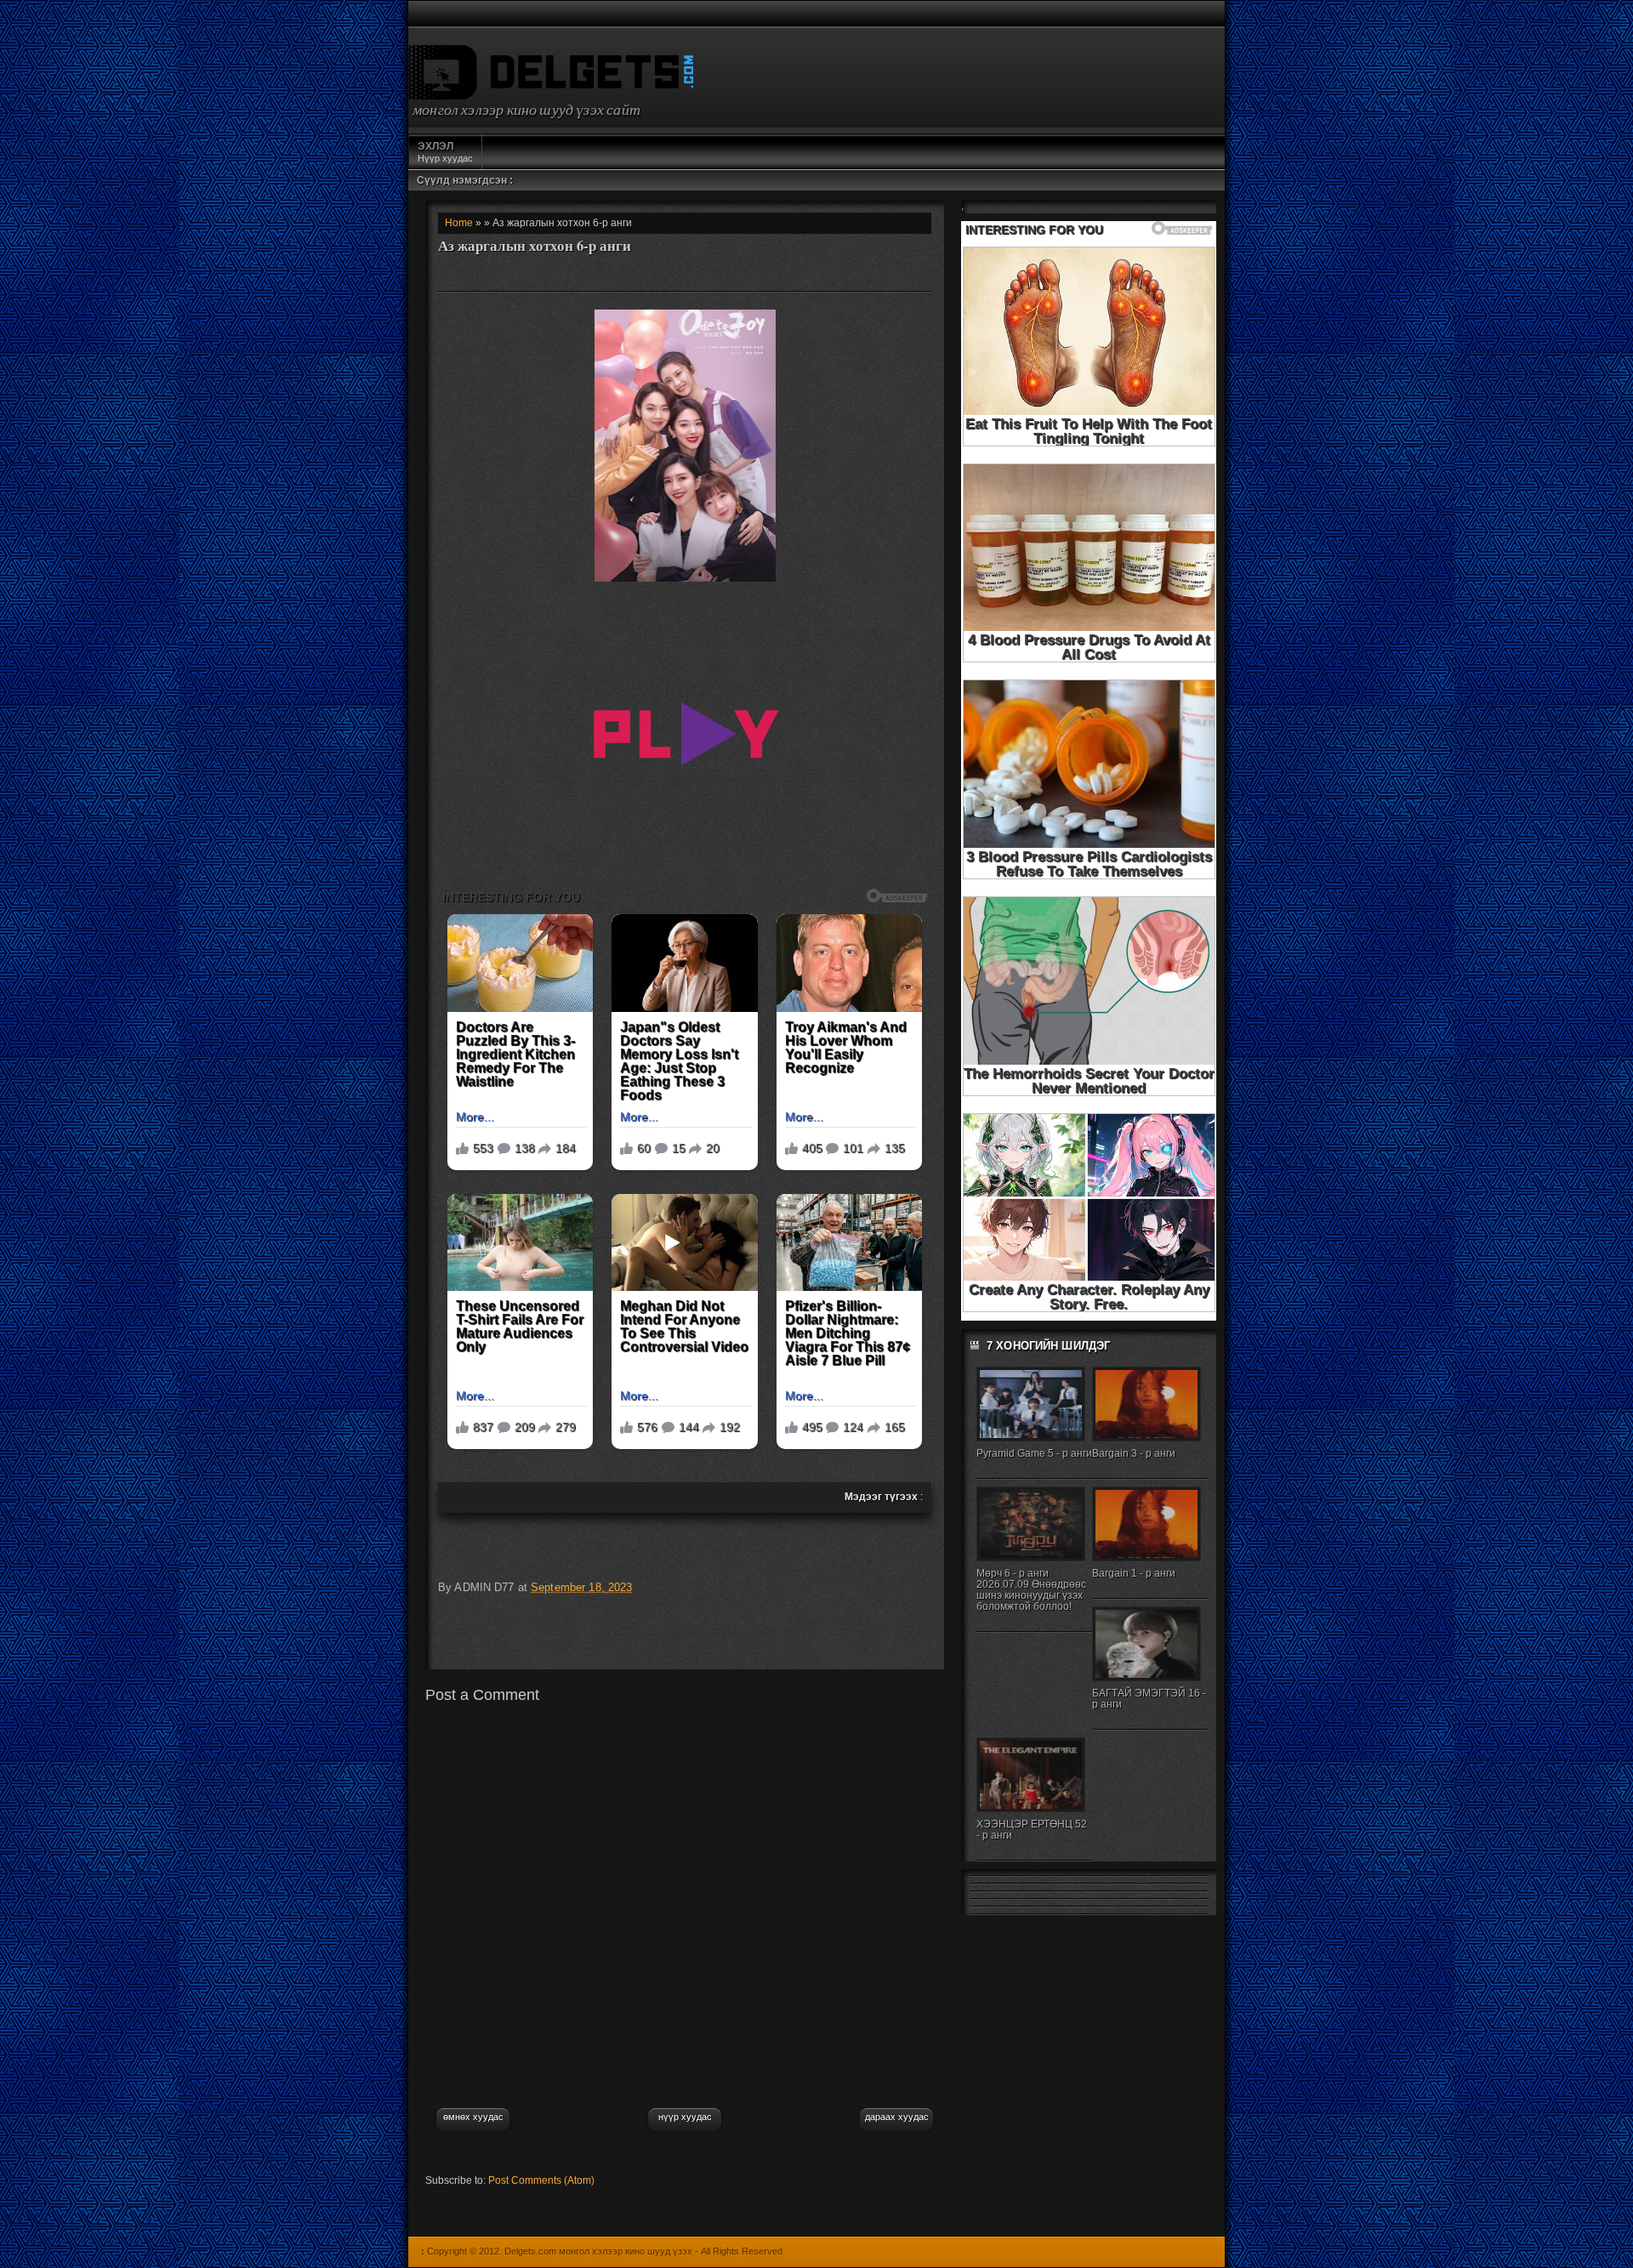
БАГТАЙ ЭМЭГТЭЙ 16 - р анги (1149, 1699)
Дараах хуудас (897, 2117)
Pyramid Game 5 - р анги (1034, 1453)
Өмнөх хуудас (473, 2117)
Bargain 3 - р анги (1134, 1453)
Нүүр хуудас (445, 152)
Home (459, 223)
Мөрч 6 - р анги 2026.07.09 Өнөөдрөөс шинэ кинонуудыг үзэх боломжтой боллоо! (1031, 1590)
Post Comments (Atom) (541, 2180)
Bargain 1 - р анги (1134, 1573)
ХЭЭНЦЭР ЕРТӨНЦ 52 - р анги (1032, 1830)
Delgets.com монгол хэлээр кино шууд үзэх (598, 2251)
